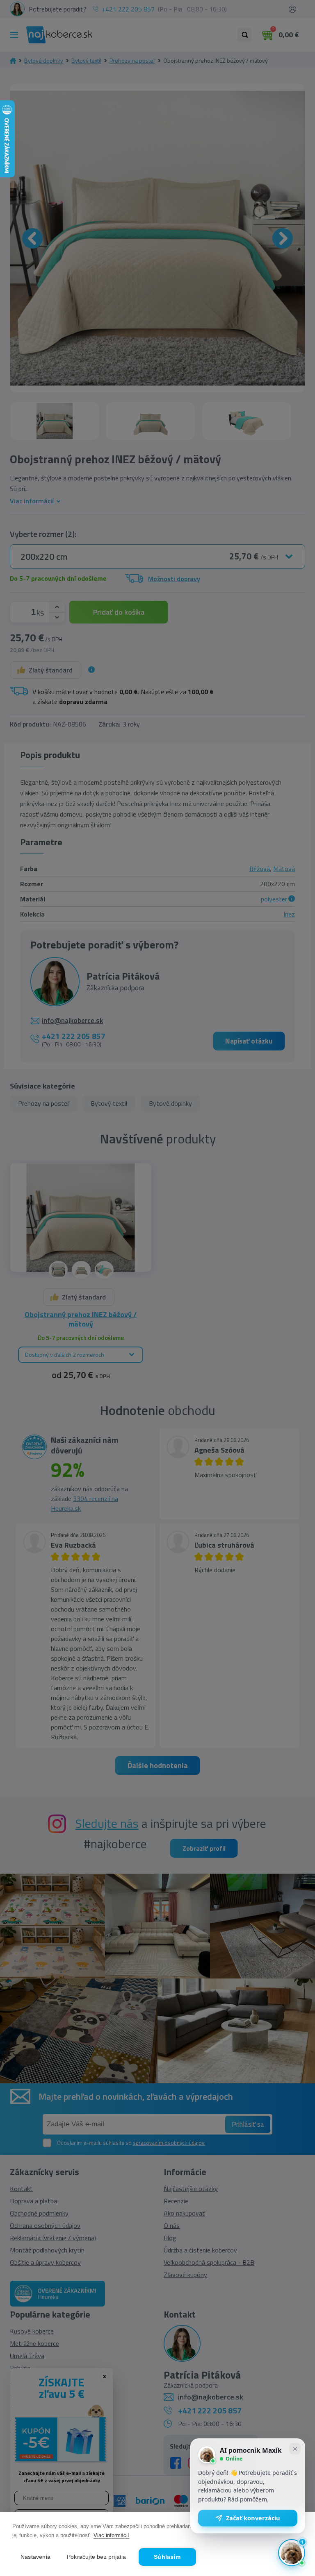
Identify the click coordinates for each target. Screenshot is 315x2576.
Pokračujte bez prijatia (97, 2557)
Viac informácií (111, 2535)
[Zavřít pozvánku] (295, 2449)
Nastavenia (35, 2557)
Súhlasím (167, 2557)
